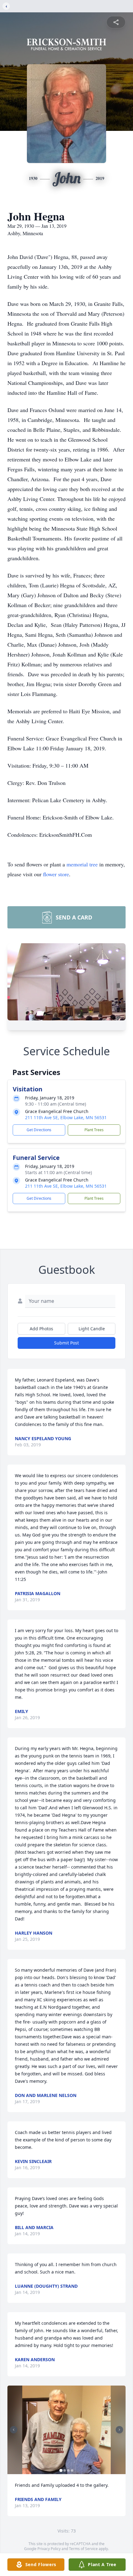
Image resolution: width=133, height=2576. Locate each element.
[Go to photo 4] (72, 2470)
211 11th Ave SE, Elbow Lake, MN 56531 (66, 1117)
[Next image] (119, 2430)
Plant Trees (94, 1130)
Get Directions (39, 1130)
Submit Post (66, 1343)
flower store (56, 874)
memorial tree (82, 864)
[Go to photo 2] (65, 2470)
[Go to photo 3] (68, 2470)
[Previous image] (14, 2430)
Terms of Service (83, 2549)
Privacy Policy (49, 2549)
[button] (67, 2430)
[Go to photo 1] (61, 2470)
